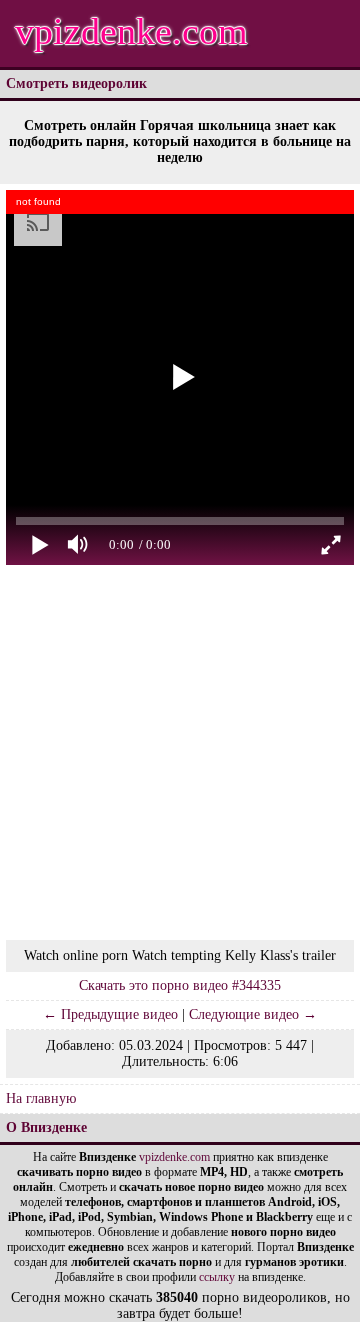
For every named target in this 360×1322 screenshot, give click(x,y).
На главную (41, 1098)
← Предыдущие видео (110, 1014)
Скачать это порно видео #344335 (180, 985)
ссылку (217, 1277)
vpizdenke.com (131, 31)
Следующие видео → (253, 1014)
